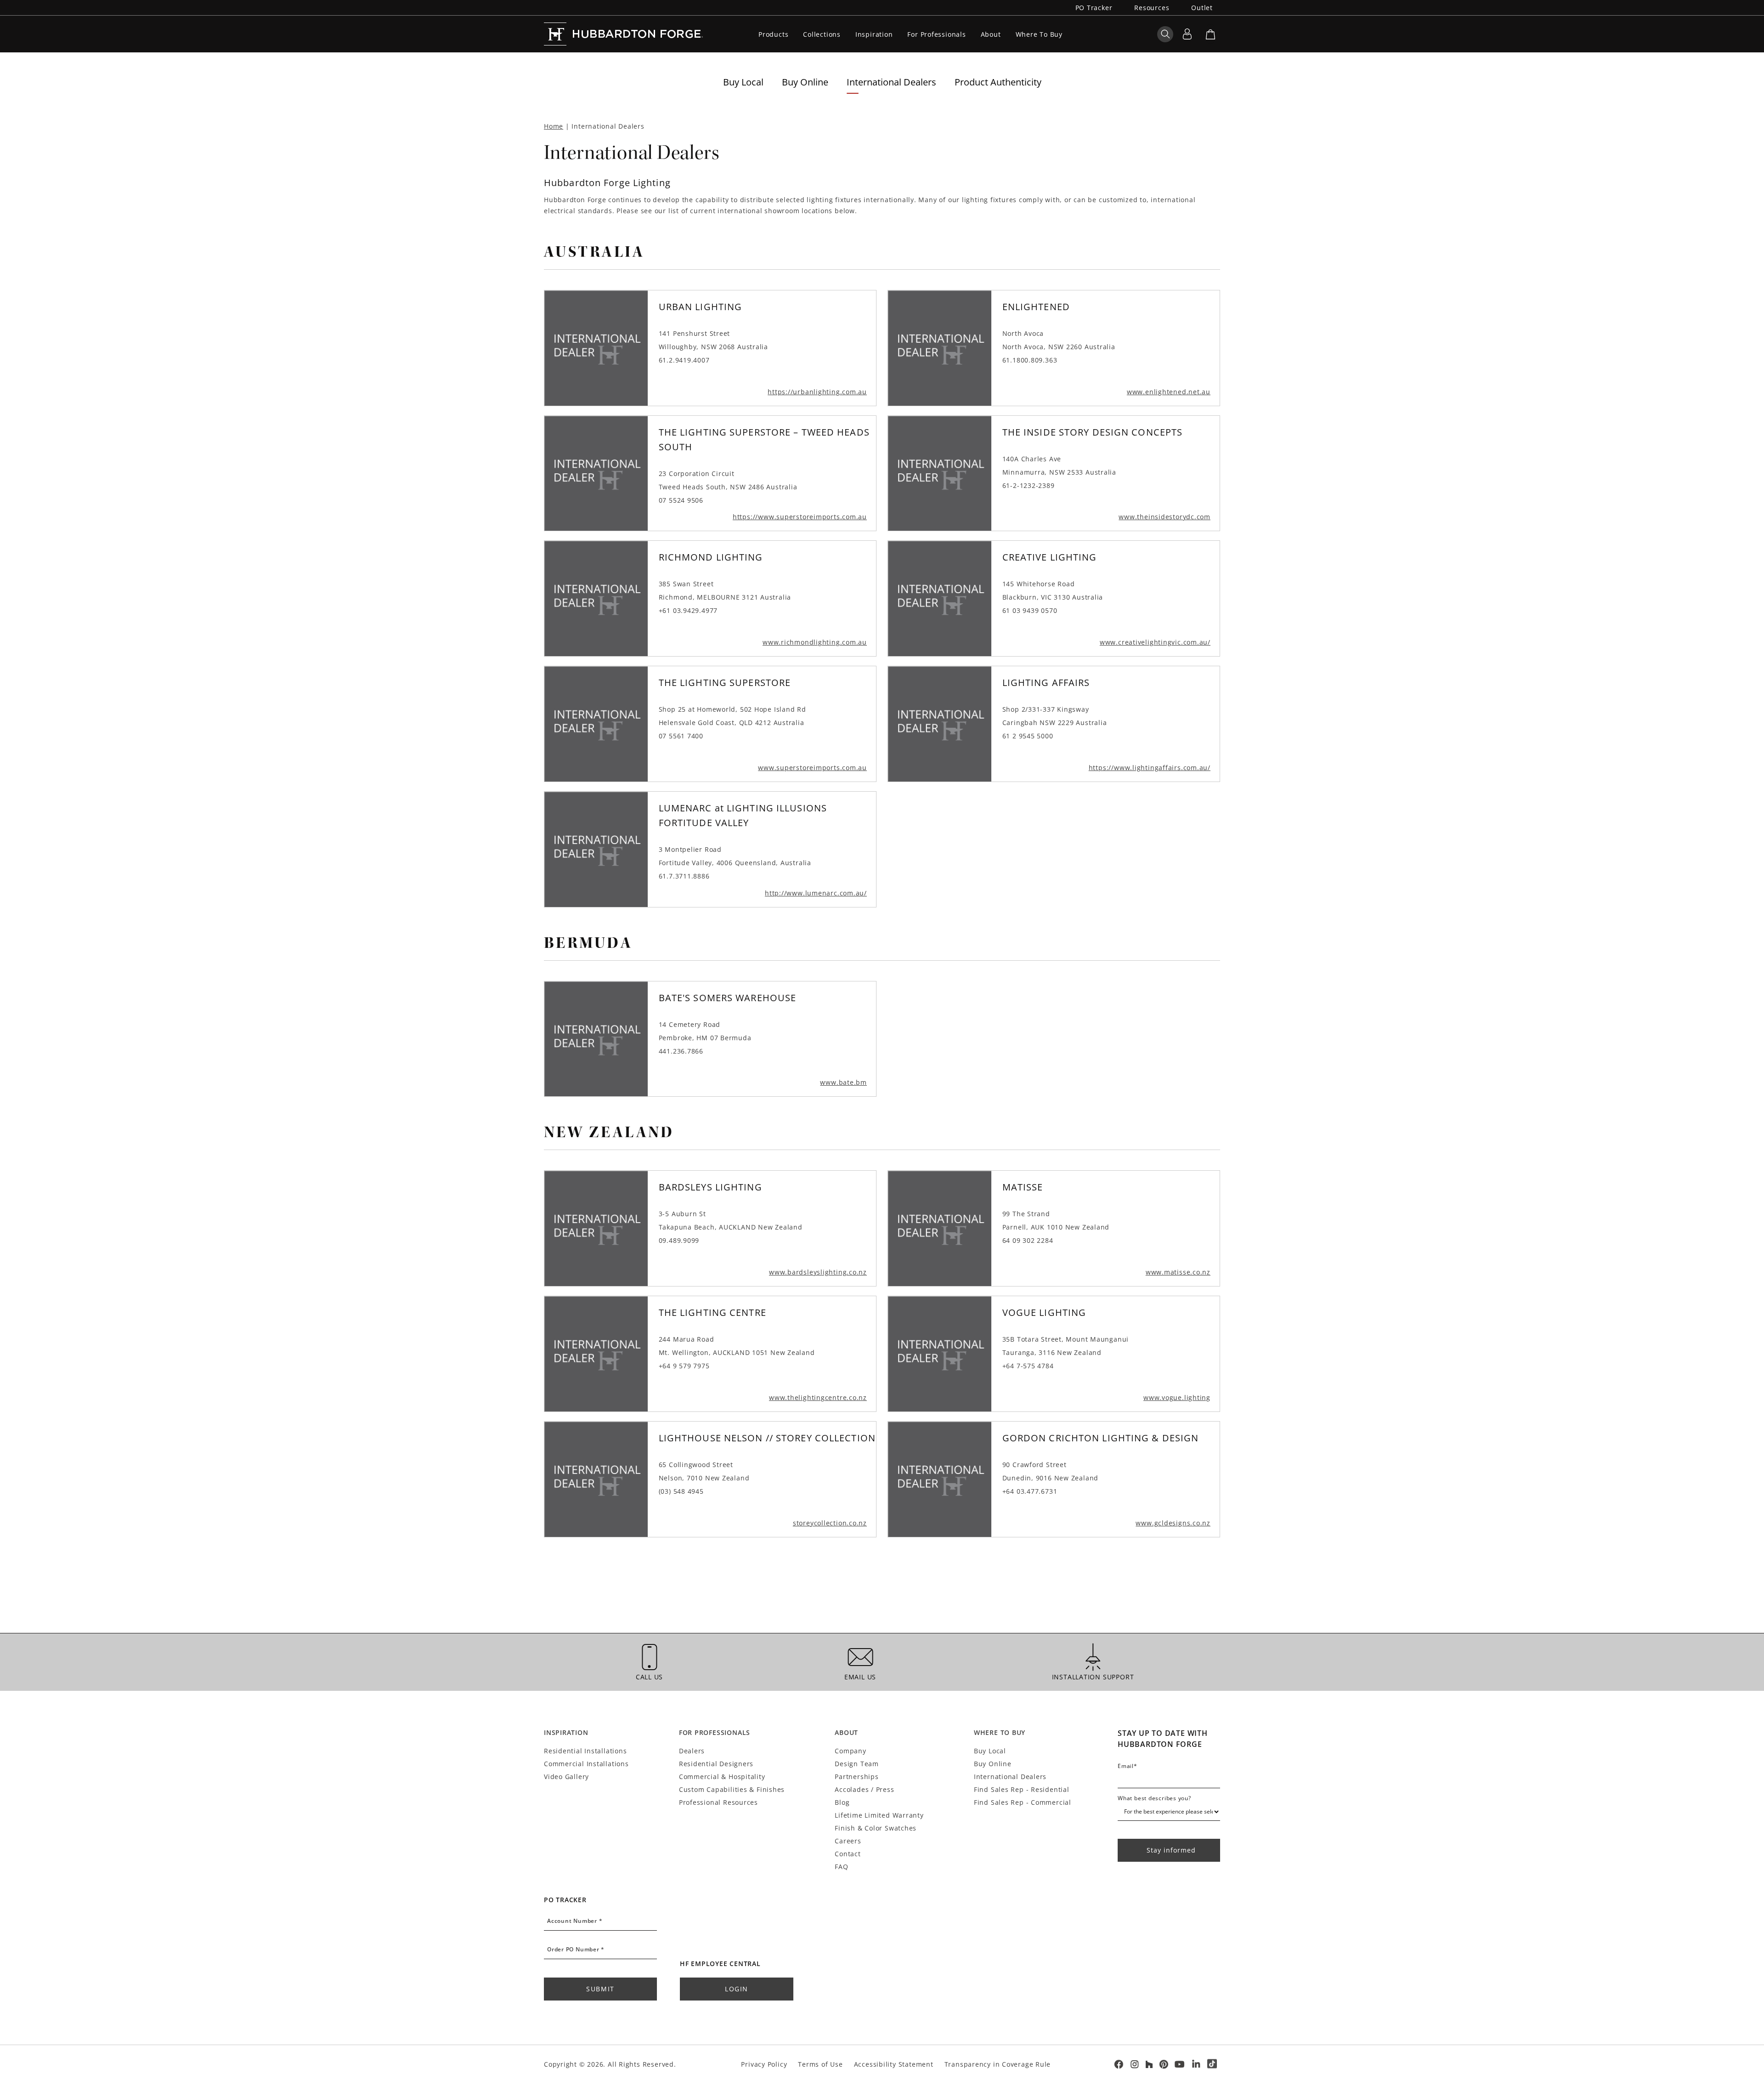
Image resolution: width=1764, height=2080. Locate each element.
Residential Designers (716, 1764)
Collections (822, 34)
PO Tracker (1094, 8)
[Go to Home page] (626, 34)
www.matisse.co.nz (1178, 1272)
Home (554, 126)
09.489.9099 (679, 1240)
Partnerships (857, 1777)
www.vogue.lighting (1177, 1397)
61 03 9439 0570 (1030, 610)
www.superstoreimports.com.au (812, 768)
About (991, 34)
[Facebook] (1118, 2064)
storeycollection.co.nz (830, 1523)
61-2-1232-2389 (1029, 485)
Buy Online (805, 82)
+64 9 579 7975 (684, 1366)
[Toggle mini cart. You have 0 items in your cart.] (1210, 34)
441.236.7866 (681, 1051)
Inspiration (874, 34)
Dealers (692, 1751)
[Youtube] (1180, 2064)
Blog (842, 1802)
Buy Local (743, 82)
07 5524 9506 (681, 500)
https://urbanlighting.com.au (817, 392)
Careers (848, 1841)
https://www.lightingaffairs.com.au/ (1150, 768)
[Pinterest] (1164, 2064)
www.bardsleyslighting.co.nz (818, 1272)
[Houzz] (1149, 2064)
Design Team (857, 1764)
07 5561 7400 (681, 736)
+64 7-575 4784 (1028, 1366)
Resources (1152, 8)
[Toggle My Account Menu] (1187, 34)
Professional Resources (718, 1802)
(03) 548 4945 (681, 1491)
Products (773, 34)
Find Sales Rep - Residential (1022, 1789)
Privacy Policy (764, 2064)
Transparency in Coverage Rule (998, 2064)
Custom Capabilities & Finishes (732, 1789)
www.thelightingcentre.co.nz (818, 1397)
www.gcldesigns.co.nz (1173, 1523)
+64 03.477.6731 (1030, 1491)
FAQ (841, 1867)
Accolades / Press (864, 1789)
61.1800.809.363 (1030, 360)
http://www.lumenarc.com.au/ (816, 893)
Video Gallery (566, 1777)
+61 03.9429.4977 (688, 610)
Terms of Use (820, 2064)
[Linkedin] (1196, 2064)
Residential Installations (585, 1751)
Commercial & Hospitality (722, 1777)
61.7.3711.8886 (684, 876)
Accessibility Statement (894, 2064)
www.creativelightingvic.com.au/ (1155, 642)
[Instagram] (1135, 2064)
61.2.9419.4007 (684, 360)
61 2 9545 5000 (1028, 736)
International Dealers (891, 82)
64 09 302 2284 (1028, 1240)
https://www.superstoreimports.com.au (800, 517)
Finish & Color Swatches (876, 1828)
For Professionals (936, 34)
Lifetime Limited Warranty (879, 1815)
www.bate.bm (843, 1082)
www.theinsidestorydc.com (1165, 517)
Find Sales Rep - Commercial (1023, 1802)
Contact (848, 1854)
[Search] (1165, 34)
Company (850, 1751)
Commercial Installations (586, 1764)
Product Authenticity (998, 82)
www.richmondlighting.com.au (815, 642)
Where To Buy (1039, 34)
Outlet (1202, 8)
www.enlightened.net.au (1169, 392)
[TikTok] (1212, 2064)
